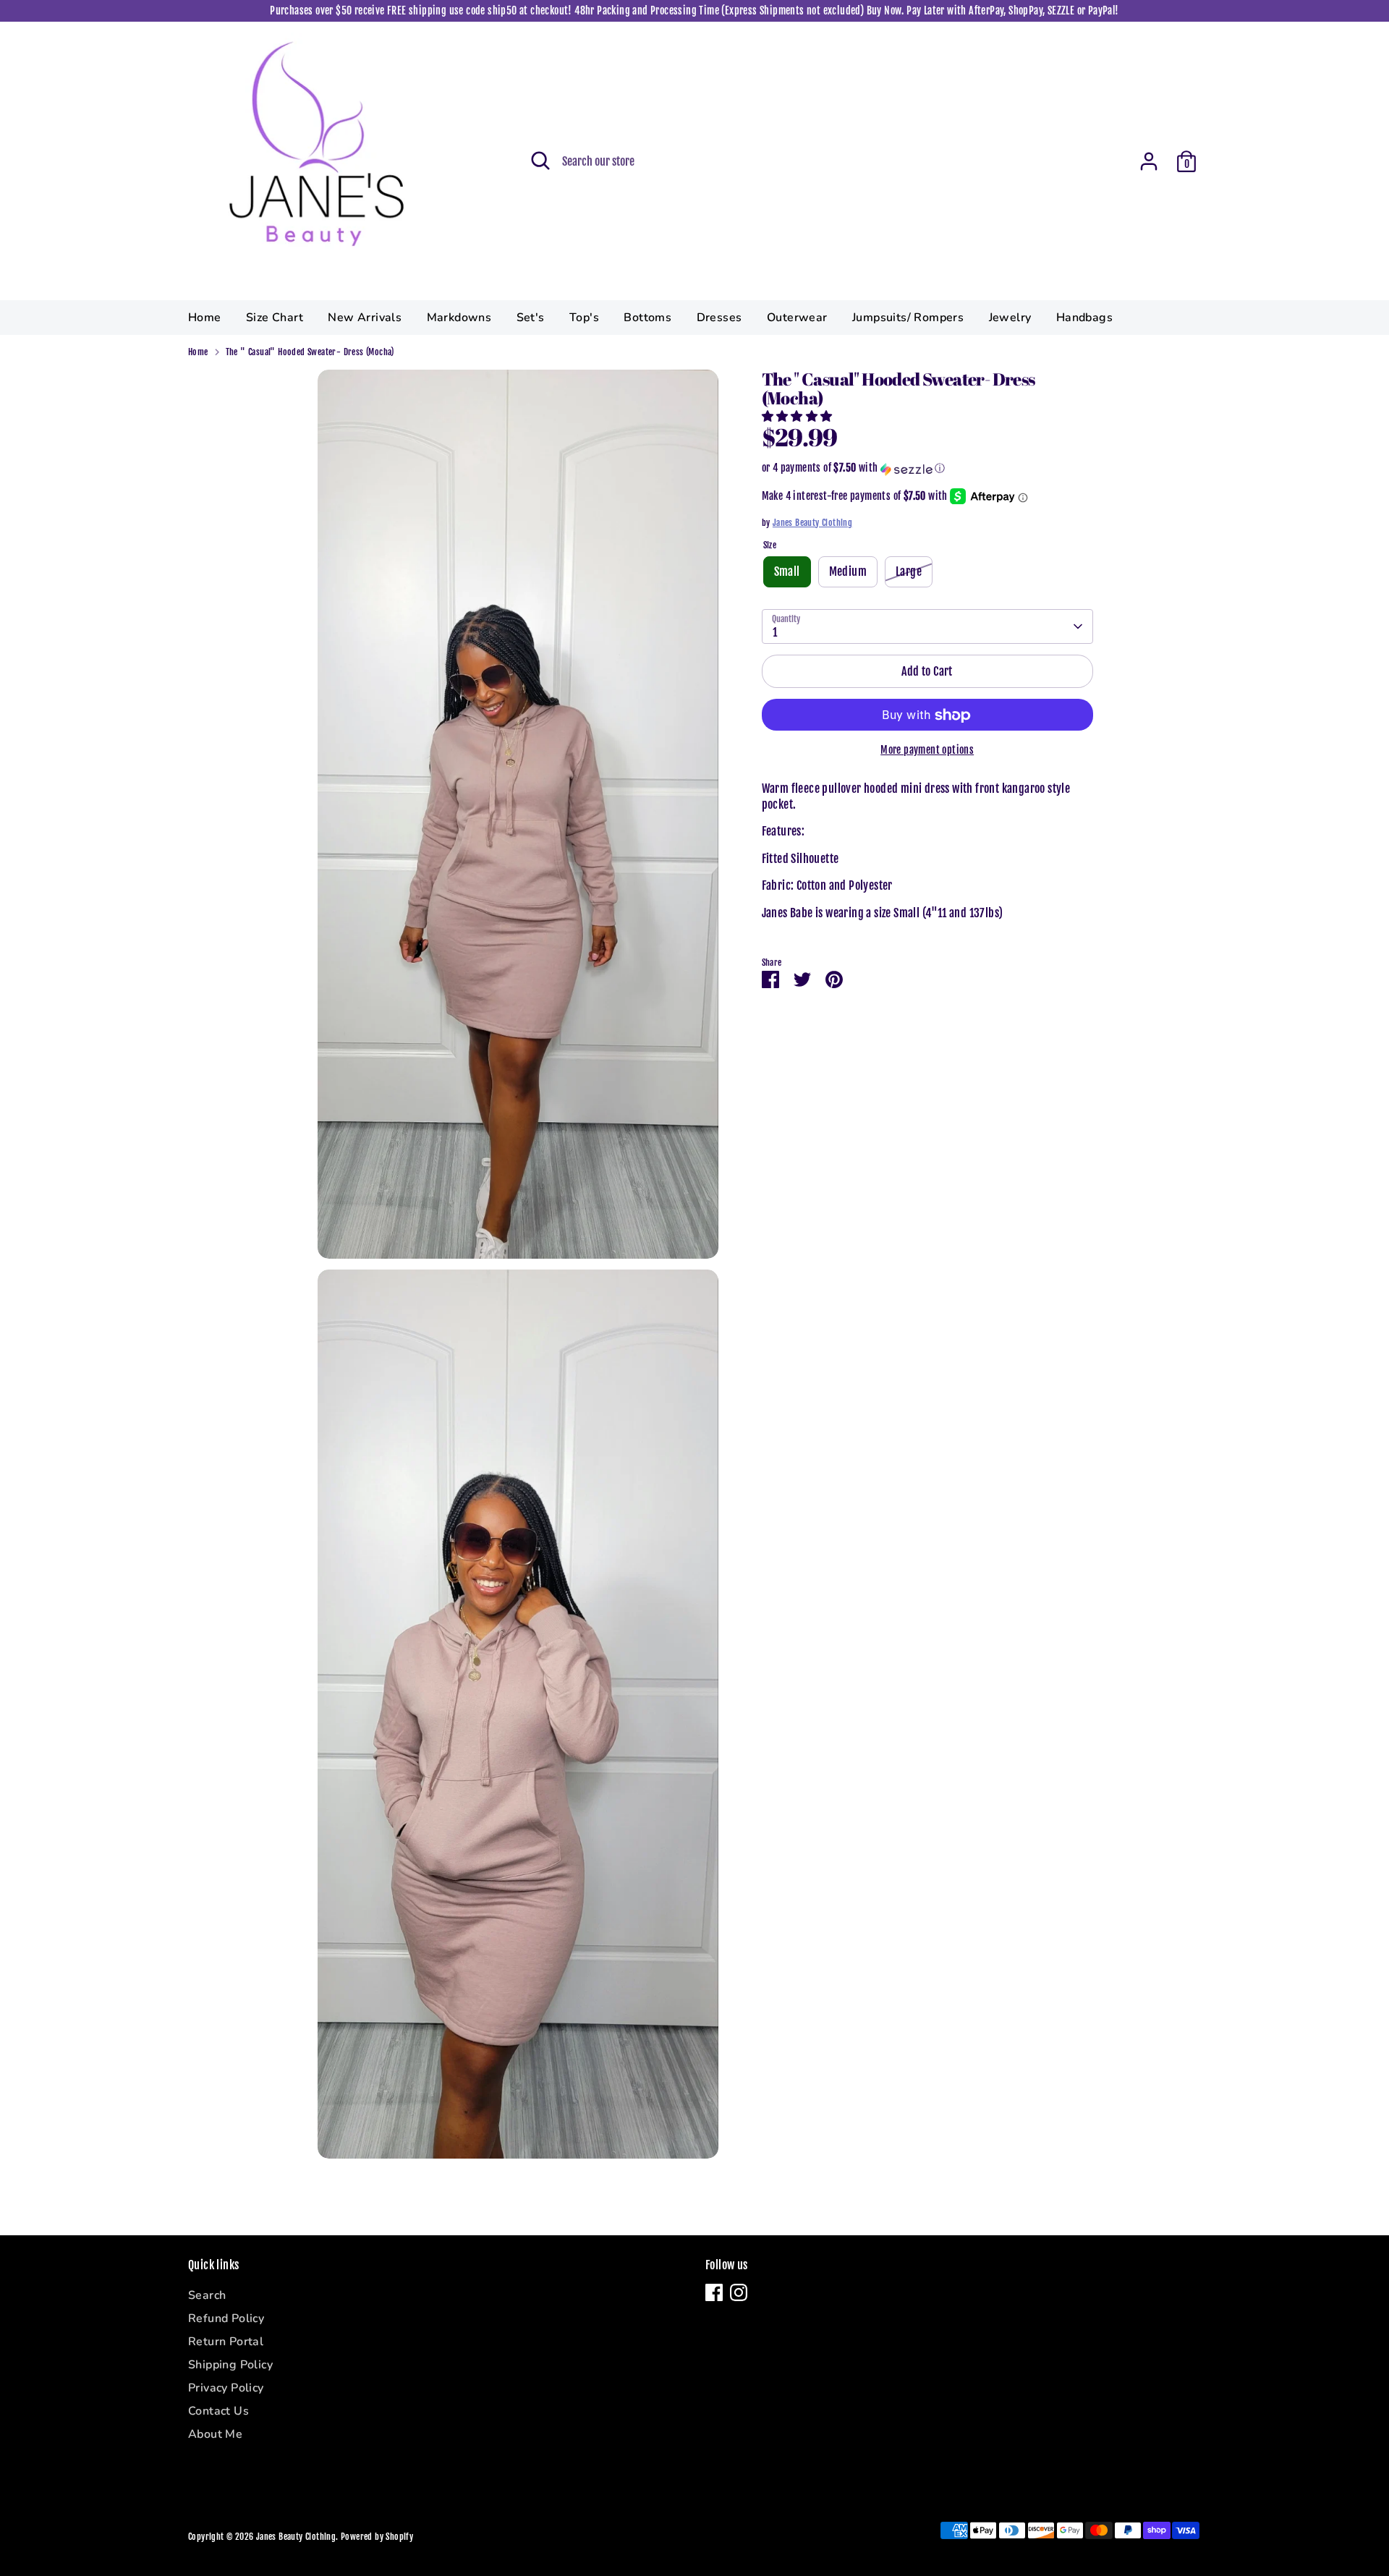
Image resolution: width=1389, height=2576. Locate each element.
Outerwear (797, 318)
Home (205, 318)
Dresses (719, 318)
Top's (584, 318)
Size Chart (275, 318)
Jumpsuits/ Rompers (908, 318)
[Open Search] (540, 161)
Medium (848, 572)
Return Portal (226, 2342)
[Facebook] (714, 2292)
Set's (531, 318)
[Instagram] (739, 2292)
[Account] (1149, 161)
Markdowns (459, 318)
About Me (215, 2434)
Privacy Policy (226, 2388)
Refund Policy (226, 2318)
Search (207, 2295)
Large (909, 572)
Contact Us (218, 2411)
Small (787, 572)
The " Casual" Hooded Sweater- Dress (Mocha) (310, 352)
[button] (798, 416)
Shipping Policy (230, 2365)
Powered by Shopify (377, 2537)
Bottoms (647, 318)
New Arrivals (365, 318)
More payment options (927, 751)
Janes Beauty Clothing (812, 523)
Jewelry (1010, 318)
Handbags (1084, 318)
